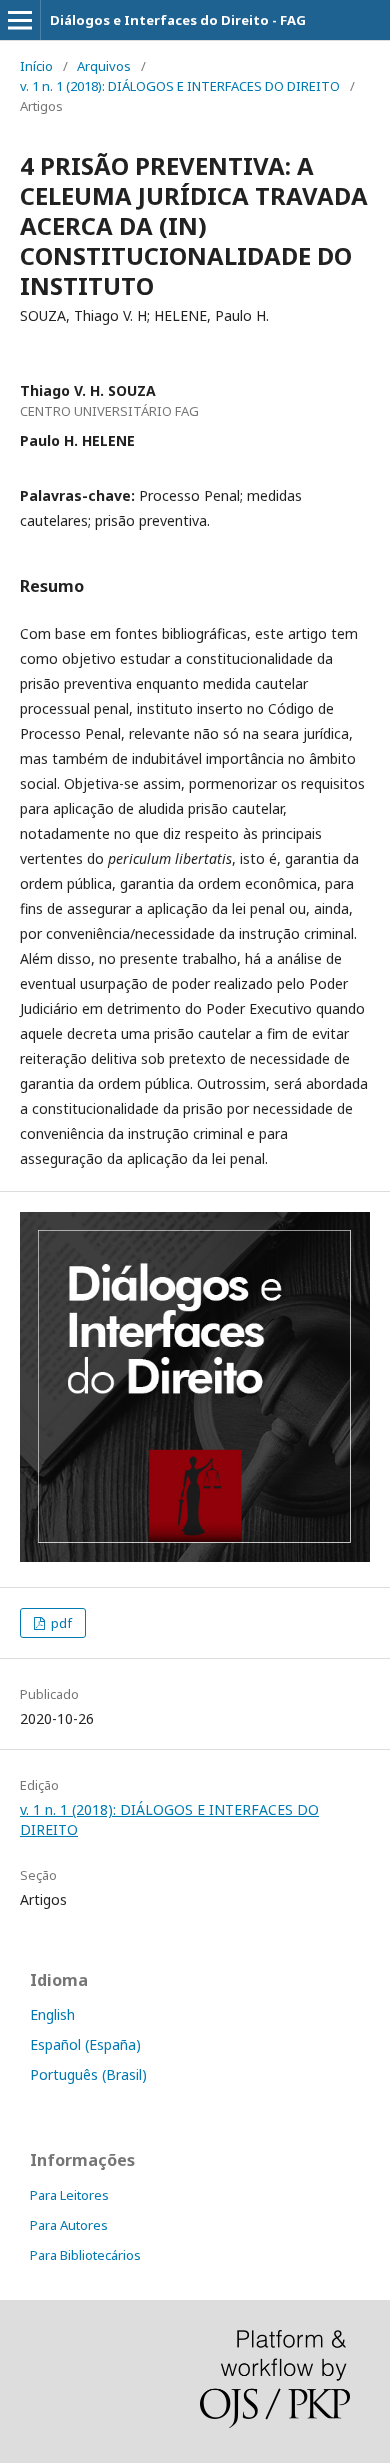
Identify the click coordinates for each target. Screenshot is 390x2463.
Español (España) (85, 2044)
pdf (60, 1623)
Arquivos (104, 66)
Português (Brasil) (88, 2074)
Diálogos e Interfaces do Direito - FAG (178, 20)
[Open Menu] (20, 20)
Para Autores (69, 2225)
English (52, 2014)
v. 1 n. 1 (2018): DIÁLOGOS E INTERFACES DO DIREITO (180, 86)
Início (36, 66)
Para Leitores (69, 2195)
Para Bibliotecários (85, 2255)
